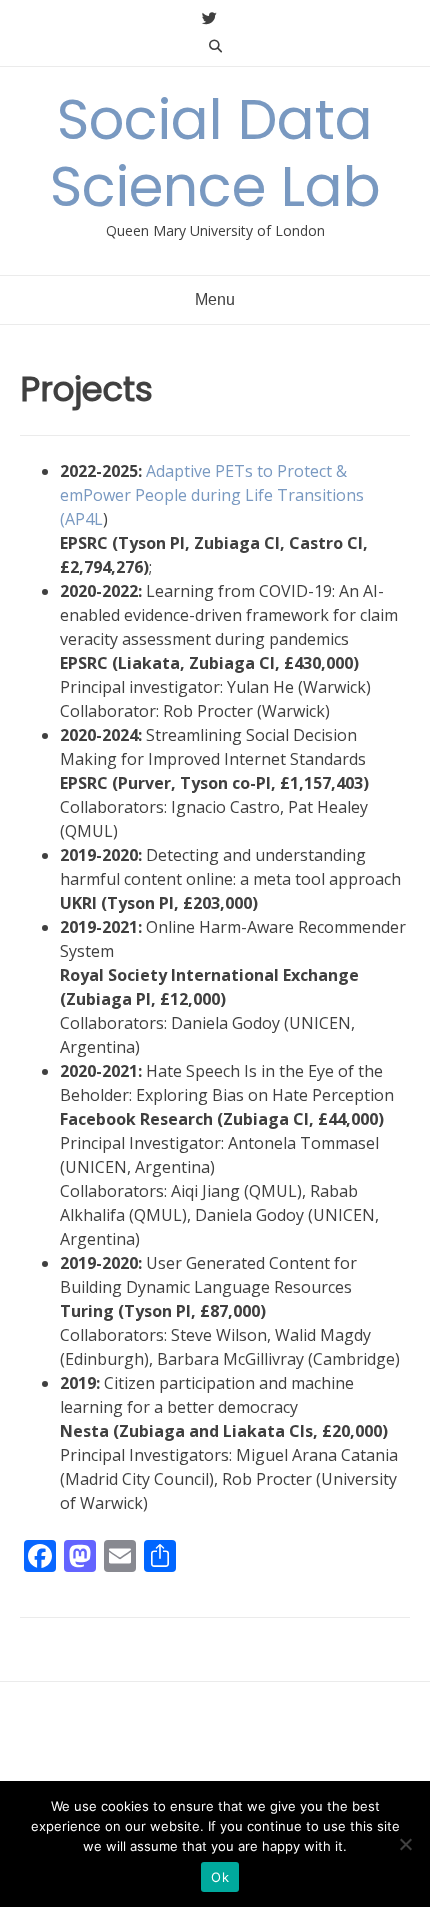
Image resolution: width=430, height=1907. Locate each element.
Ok (220, 1877)
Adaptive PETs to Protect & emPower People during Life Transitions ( (212, 495)
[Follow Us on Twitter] (209, 18)
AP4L (84, 519)
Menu (215, 299)
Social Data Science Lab (215, 153)
